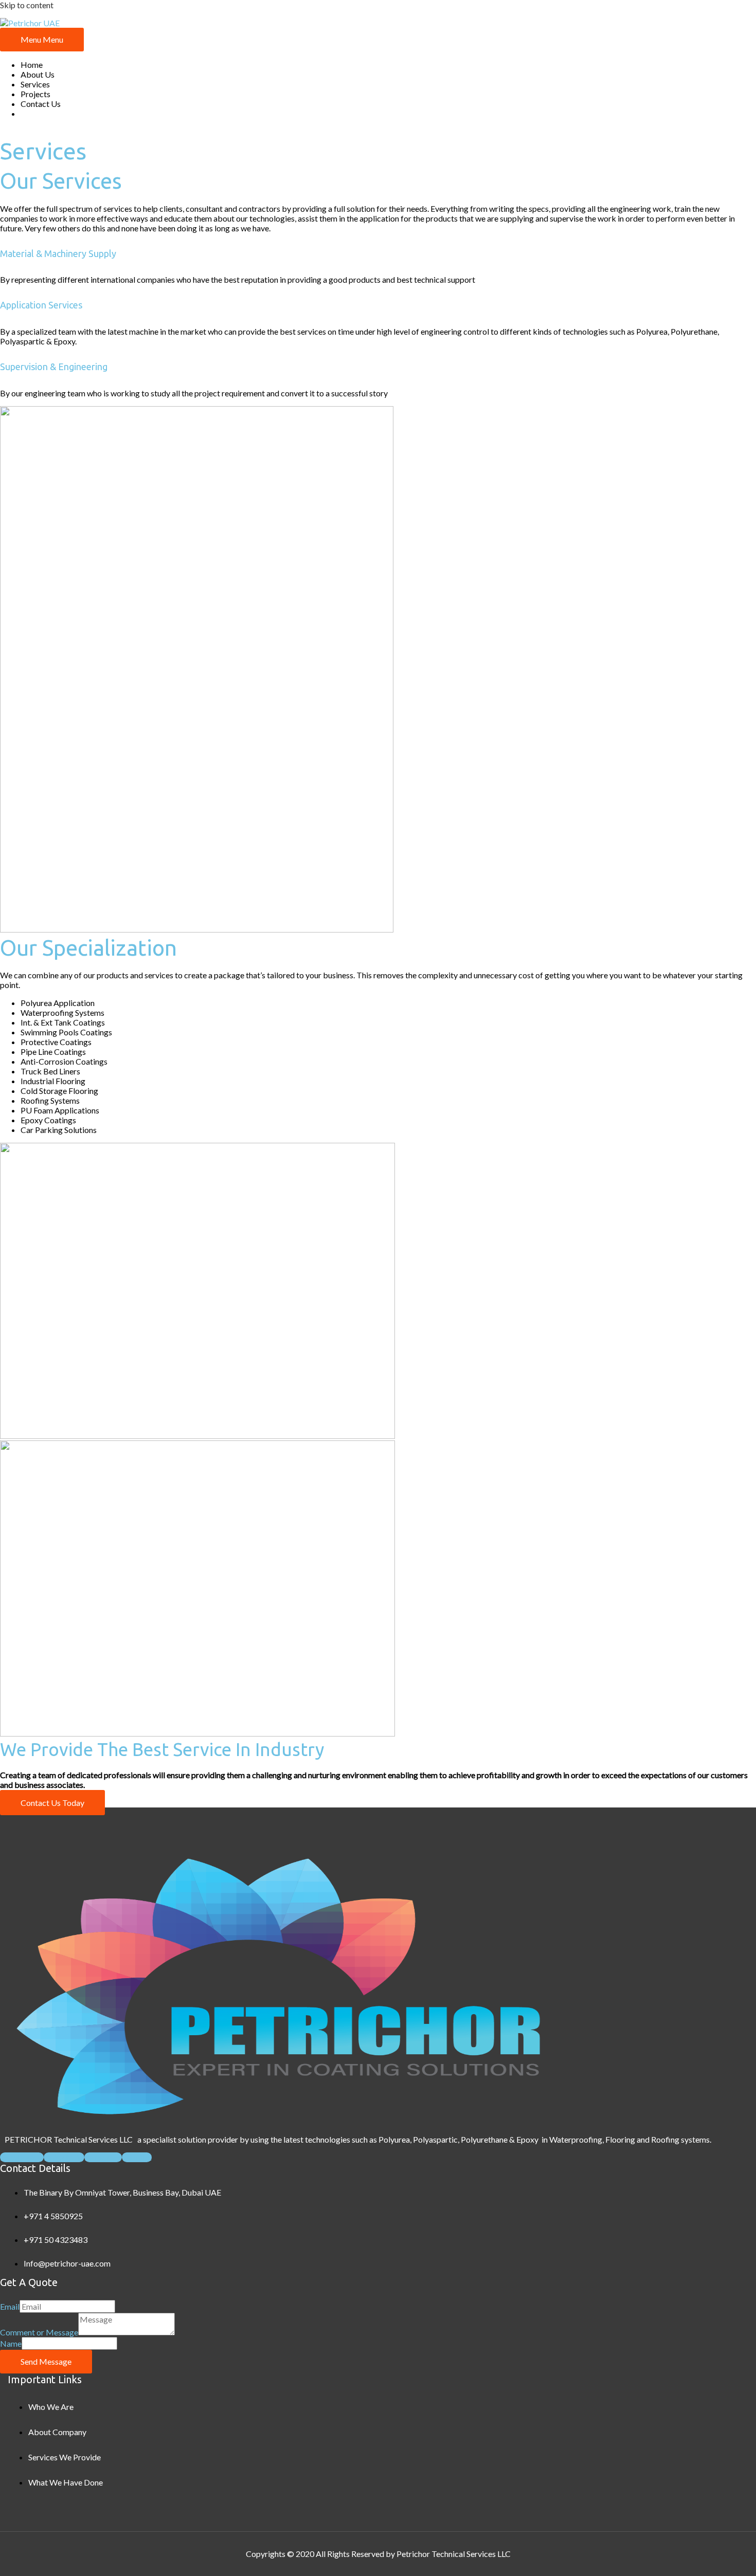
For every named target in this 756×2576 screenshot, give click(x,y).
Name (11, 2343)
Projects (35, 94)
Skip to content (27, 5)
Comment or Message (39, 2332)
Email (10, 2306)
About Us (38, 74)
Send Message (46, 2361)
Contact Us (41, 104)
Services (35, 84)
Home (32, 65)
